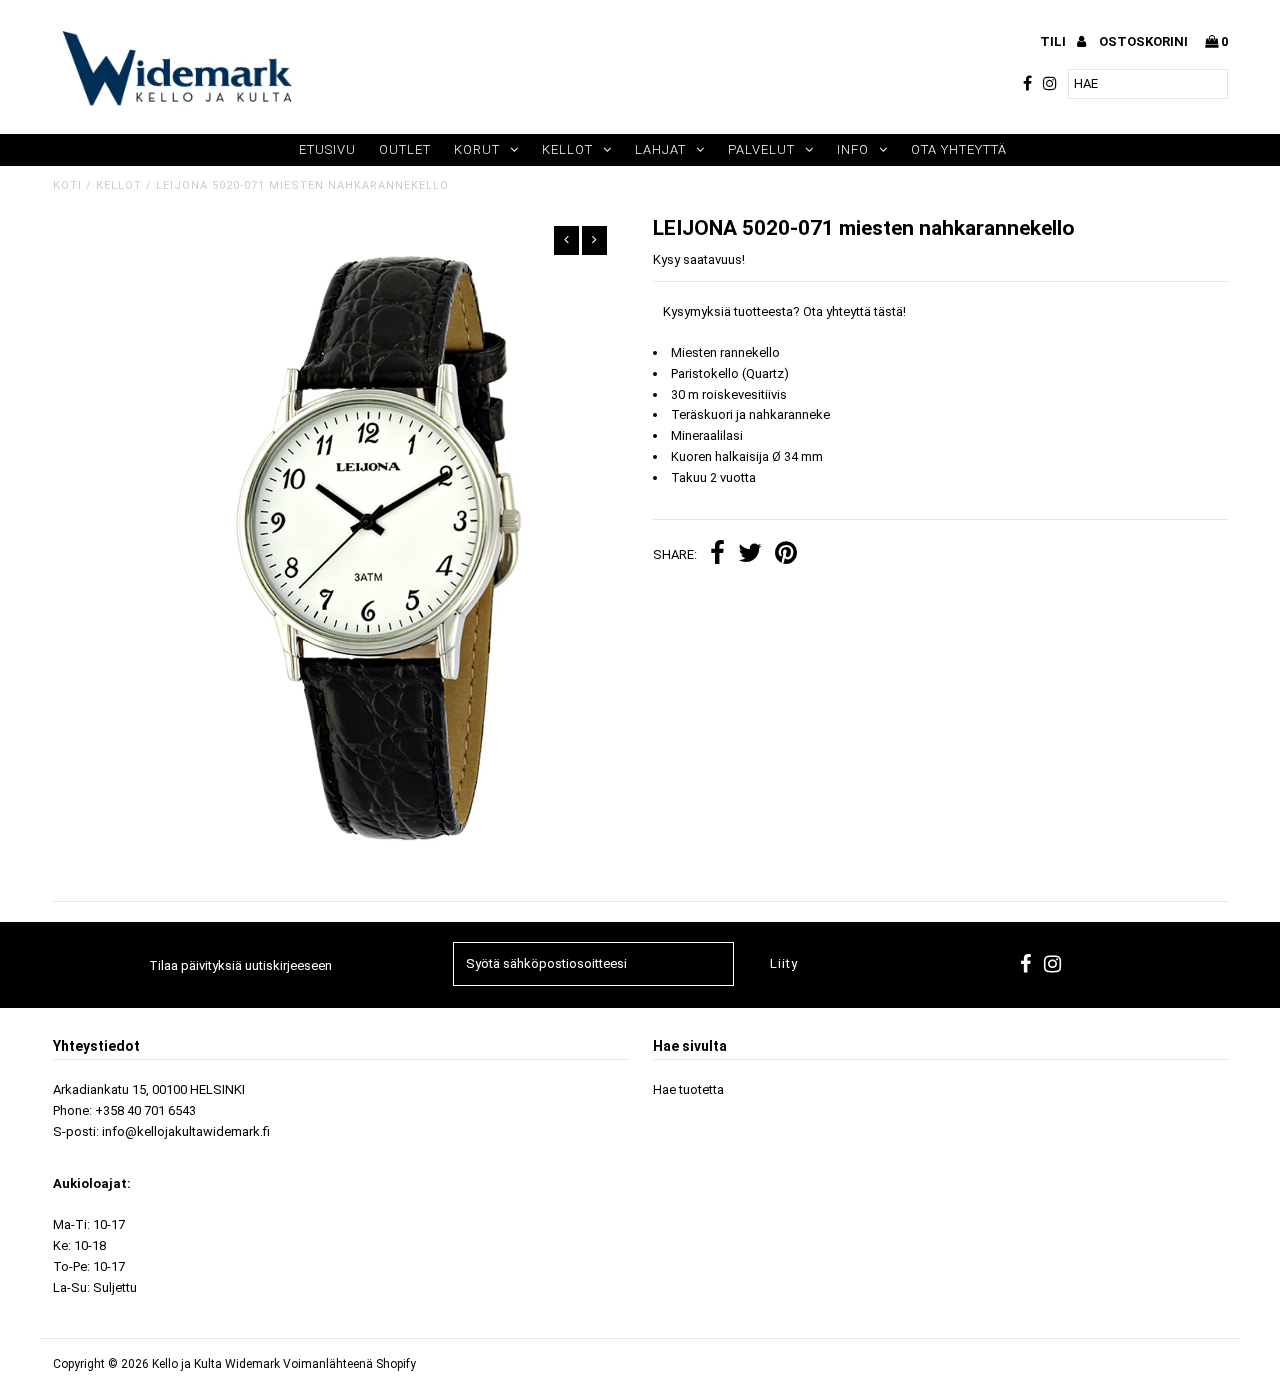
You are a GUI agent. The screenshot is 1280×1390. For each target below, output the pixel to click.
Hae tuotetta (688, 1089)
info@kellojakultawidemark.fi (186, 1131)
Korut (477, 149)
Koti (67, 185)
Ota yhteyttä (959, 149)
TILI (1054, 41)
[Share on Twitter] (750, 555)
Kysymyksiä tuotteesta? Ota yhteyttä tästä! (784, 311)
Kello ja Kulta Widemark (216, 1364)
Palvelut (761, 149)
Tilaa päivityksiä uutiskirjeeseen (240, 965)
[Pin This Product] (786, 555)
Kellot (567, 149)
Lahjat (660, 149)
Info (853, 149)
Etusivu (327, 149)
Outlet (405, 149)
